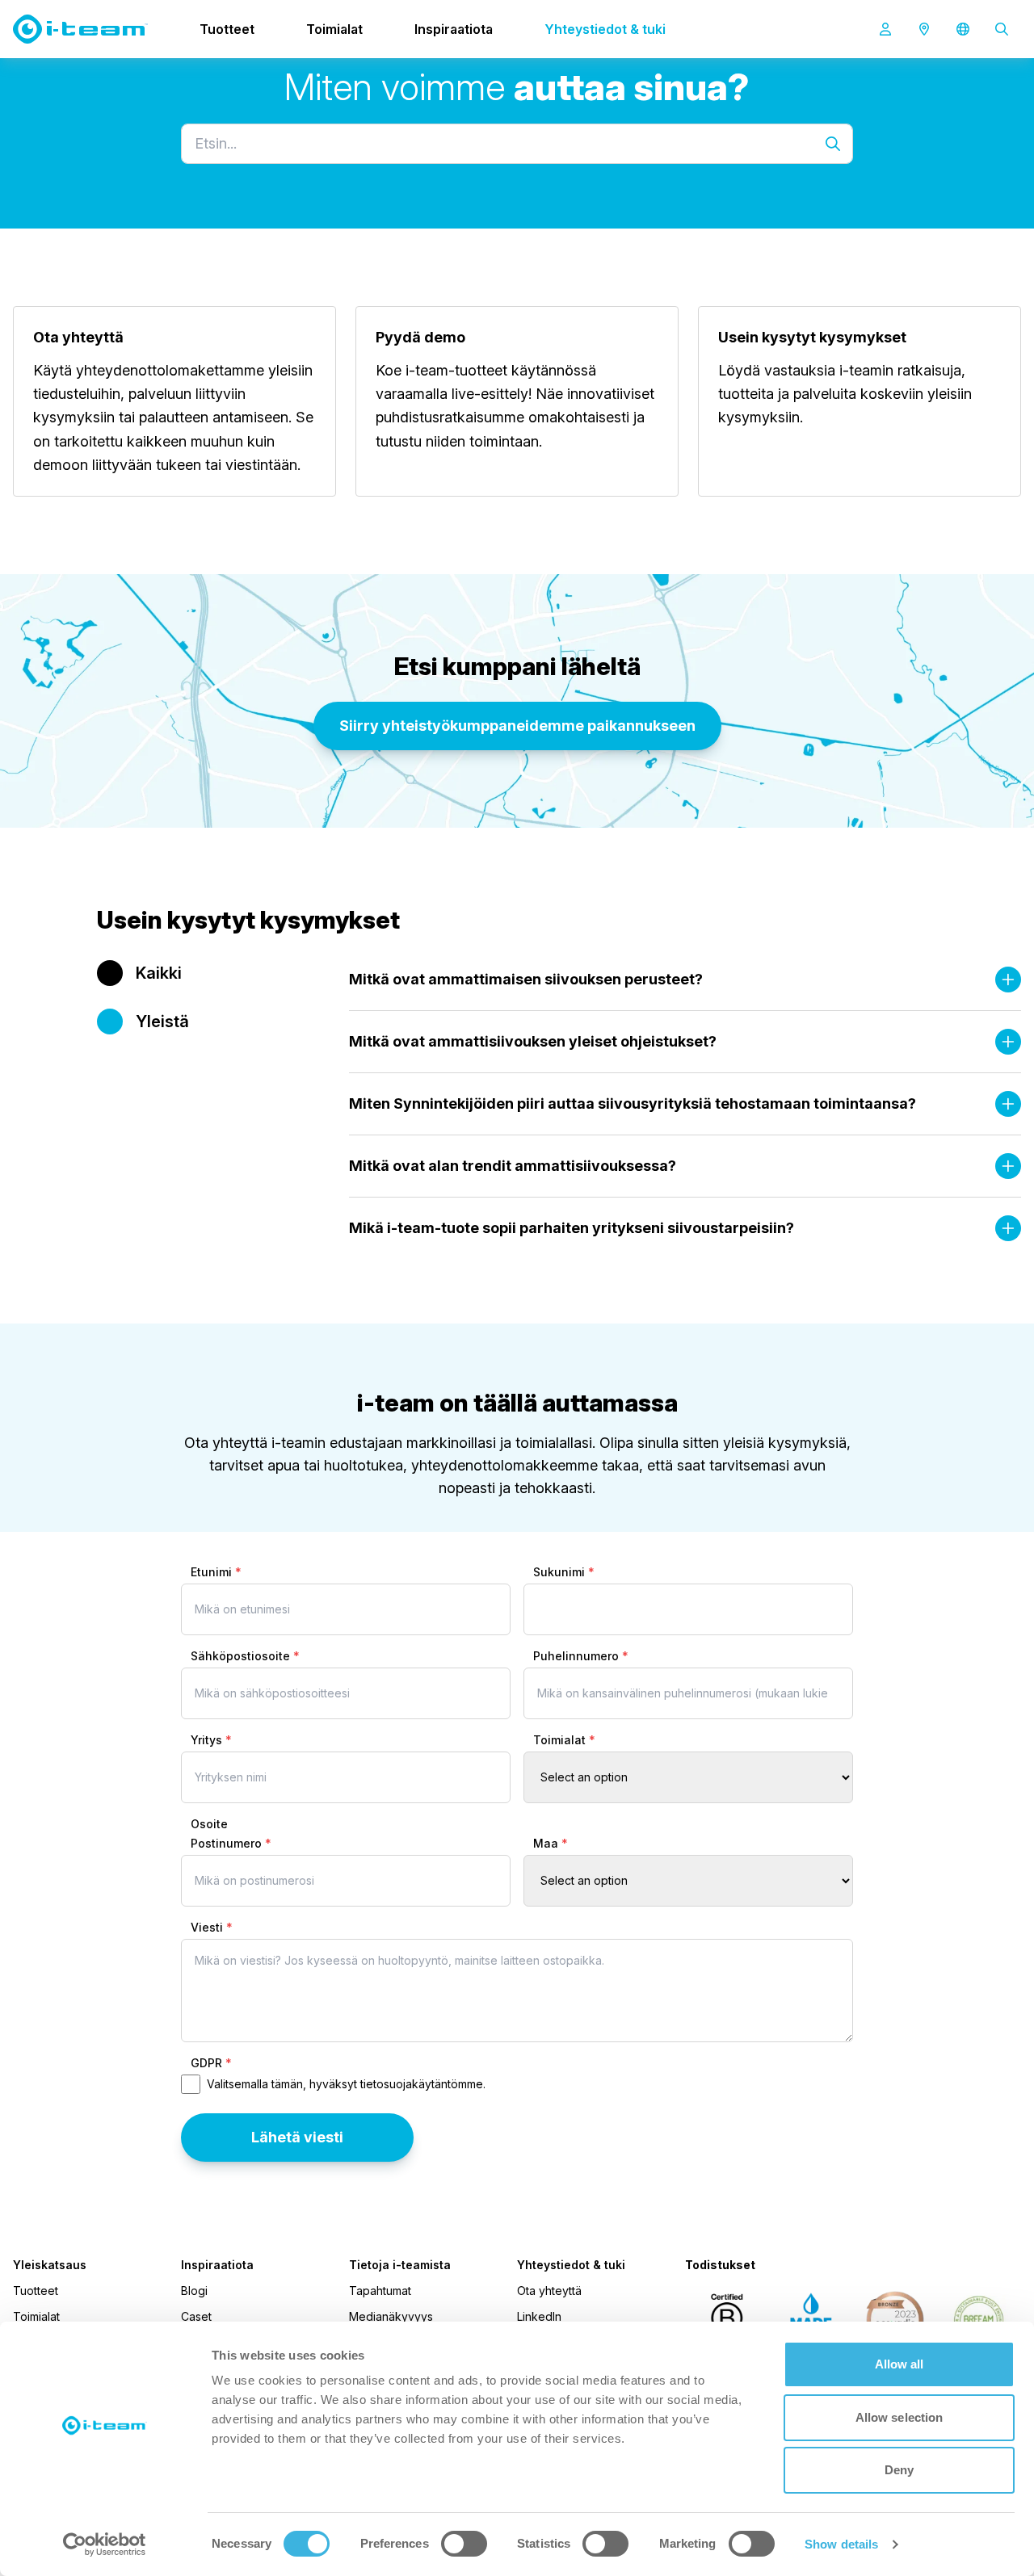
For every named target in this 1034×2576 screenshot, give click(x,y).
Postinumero (231, 1843)
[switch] (464, 2544)
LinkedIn (539, 2316)
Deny (899, 2470)
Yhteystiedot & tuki (605, 29)
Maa (551, 1843)
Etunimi (216, 1572)
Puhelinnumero (581, 1656)
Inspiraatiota (454, 29)
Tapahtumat (380, 2291)
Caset (196, 2316)
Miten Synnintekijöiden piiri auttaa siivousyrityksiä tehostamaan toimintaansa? (633, 1103)
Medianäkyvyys (391, 2316)
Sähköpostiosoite (245, 1656)
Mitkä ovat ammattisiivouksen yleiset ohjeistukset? (533, 1041)
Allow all (899, 2364)
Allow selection (899, 2417)
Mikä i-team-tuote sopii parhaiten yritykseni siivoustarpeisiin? (572, 1228)
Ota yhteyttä (549, 2291)
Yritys (211, 1740)
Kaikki (159, 973)
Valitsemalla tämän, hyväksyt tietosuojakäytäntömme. (346, 2084)
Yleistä (162, 1022)
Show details (841, 2544)
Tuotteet (227, 29)
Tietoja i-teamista (400, 2265)
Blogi (194, 2291)
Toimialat (334, 29)
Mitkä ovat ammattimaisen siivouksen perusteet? (526, 979)
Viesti (212, 1927)
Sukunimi (564, 1572)
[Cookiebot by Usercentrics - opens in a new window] (105, 2545)
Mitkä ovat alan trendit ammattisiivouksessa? (513, 1166)
